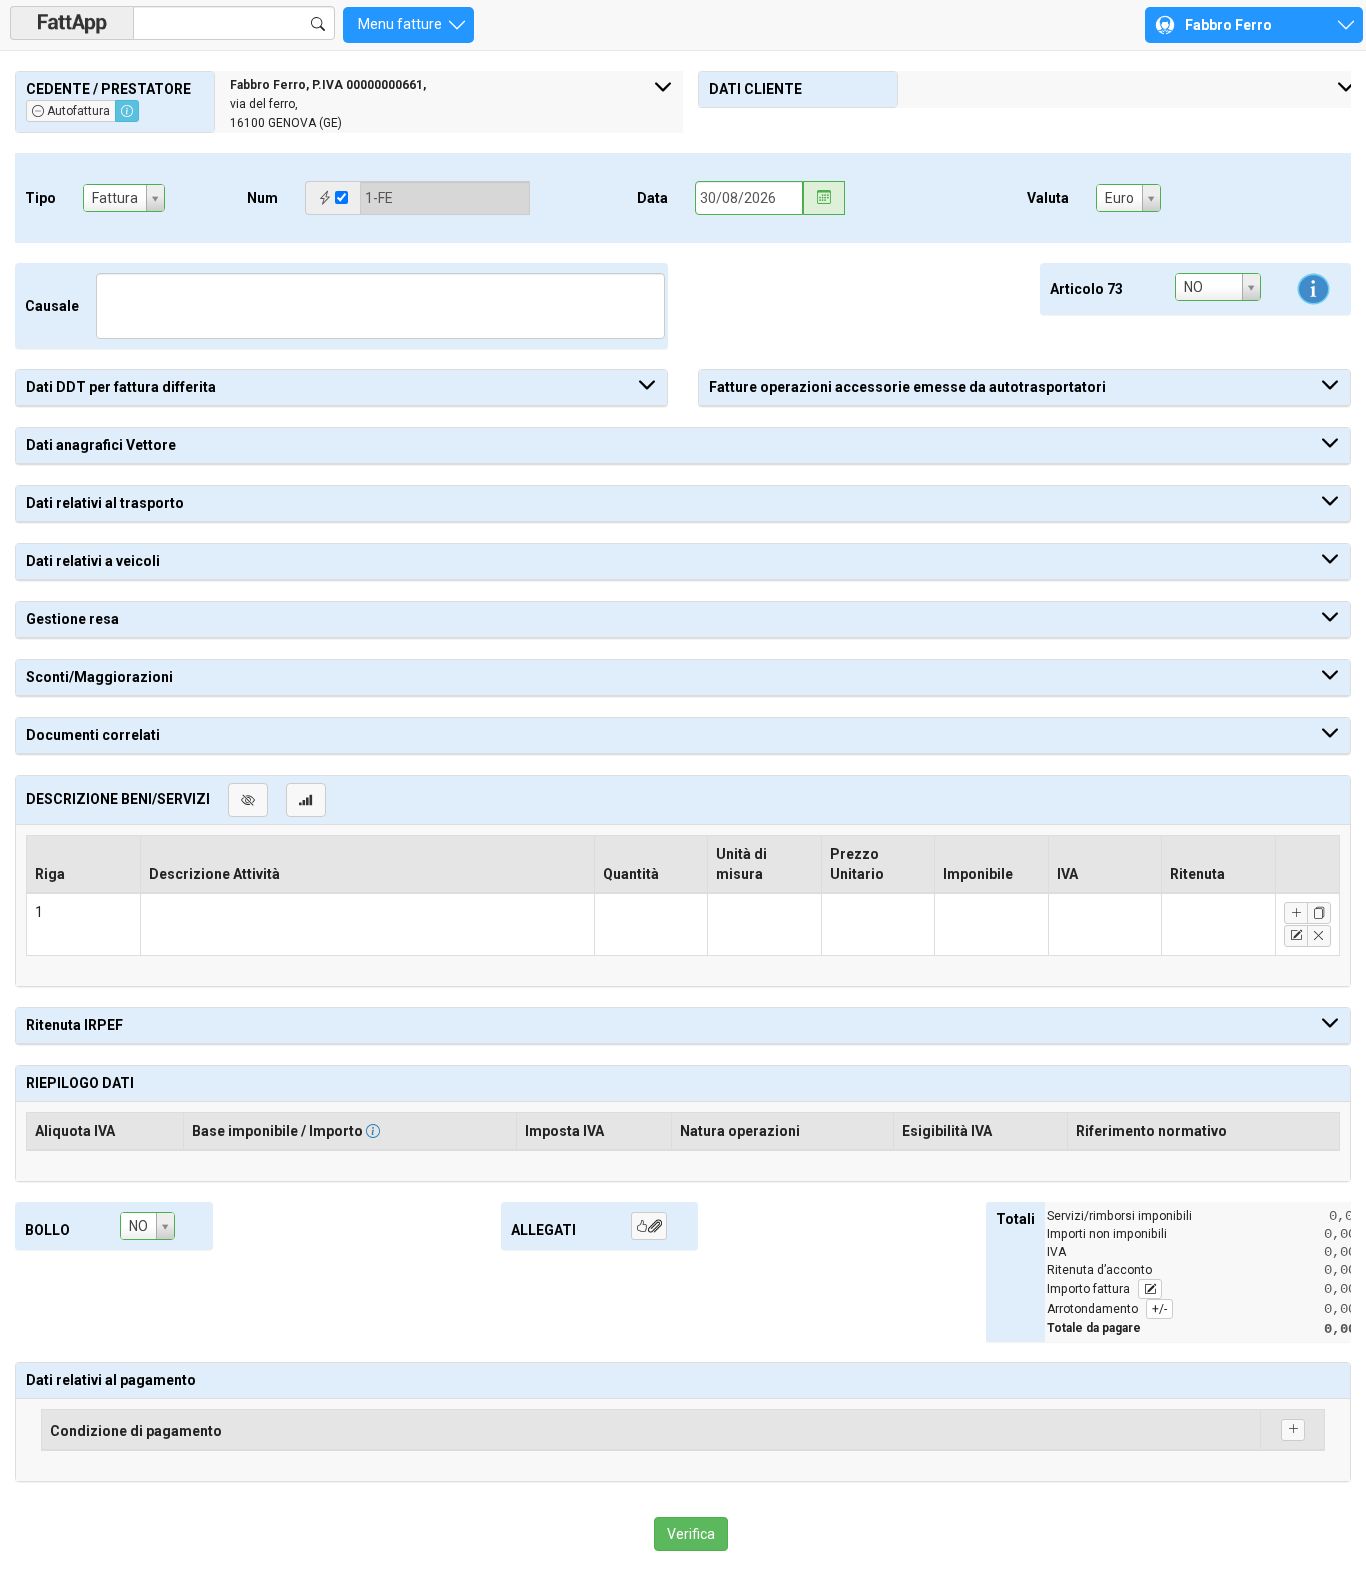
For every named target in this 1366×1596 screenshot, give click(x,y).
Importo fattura (1090, 1289)
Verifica (691, 1534)
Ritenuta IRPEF (74, 1025)
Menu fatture (401, 24)
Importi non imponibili (1107, 1234)
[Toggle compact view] (306, 800)
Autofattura (77, 111)
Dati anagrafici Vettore (101, 445)
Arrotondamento (1107, 1309)
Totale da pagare (1094, 1328)
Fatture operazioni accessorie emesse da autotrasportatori (907, 387)
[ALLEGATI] (649, 1226)
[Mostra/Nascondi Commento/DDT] (248, 800)
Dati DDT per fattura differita (121, 387)
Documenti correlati (93, 735)
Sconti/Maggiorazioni (99, 677)
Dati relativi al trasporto (105, 503)
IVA (1056, 1252)
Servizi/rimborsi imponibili (1119, 1216)
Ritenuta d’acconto (1099, 1270)
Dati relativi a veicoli (93, 561)
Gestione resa (72, 619)
